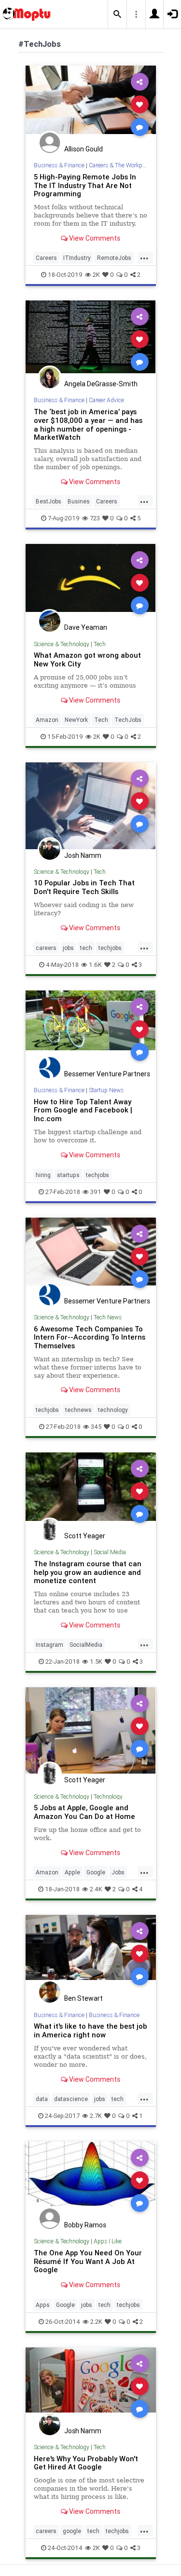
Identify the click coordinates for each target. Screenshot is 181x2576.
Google (96, 1872)
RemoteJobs (114, 258)
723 (95, 518)
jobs (68, 948)
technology (113, 1410)
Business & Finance (59, 165)
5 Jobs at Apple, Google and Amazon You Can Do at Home (84, 1812)
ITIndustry (77, 258)
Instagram (49, 1645)
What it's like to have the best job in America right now (90, 2030)
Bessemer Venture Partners (107, 1074)
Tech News (108, 1317)
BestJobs (49, 501)
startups (68, 1175)
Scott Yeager (85, 1536)
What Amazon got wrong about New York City (87, 659)
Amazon (47, 720)
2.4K (96, 1889)
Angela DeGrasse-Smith (101, 384)
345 (96, 1427)
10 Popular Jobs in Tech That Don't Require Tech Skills (84, 887)
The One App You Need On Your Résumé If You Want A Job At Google (88, 2261)
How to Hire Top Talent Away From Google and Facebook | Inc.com (83, 1110)
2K (96, 275)
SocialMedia (86, 1645)
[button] (117, 14)
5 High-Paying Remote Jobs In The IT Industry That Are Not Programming (85, 185)
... (144, 257)
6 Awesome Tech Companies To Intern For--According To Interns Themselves (90, 1337)
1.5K (96, 1661)
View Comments (94, 238)
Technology (108, 1796)
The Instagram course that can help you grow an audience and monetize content (88, 1572)
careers (46, 948)
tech (86, 948)
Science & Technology (62, 644)
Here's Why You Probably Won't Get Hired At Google (86, 2463)
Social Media (110, 1552)
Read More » (91, 104)
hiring (43, 1175)
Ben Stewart (84, 1998)
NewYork (76, 720)
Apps (43, 2305)
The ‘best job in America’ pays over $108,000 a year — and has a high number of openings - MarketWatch (88, 425)
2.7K (96, 2116)
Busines (79, 501)
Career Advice (106, 400)
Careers (46, 258)
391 (96, 1192)
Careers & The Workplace (121, 165)
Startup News (106, 1090)
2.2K (96, 2322)
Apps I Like (108, 2241)
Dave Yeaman (86, 627)
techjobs (110, 948)
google (72, 2531)
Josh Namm (83, 855)
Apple (72, 1872)
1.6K (95, 965)
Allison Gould (84, 149)
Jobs (118, 1872)
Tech (100, 644)
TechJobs (128, 720)
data (42, 2099)
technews (78, 1410)
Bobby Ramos (85, 2225)
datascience (71, 2099)
